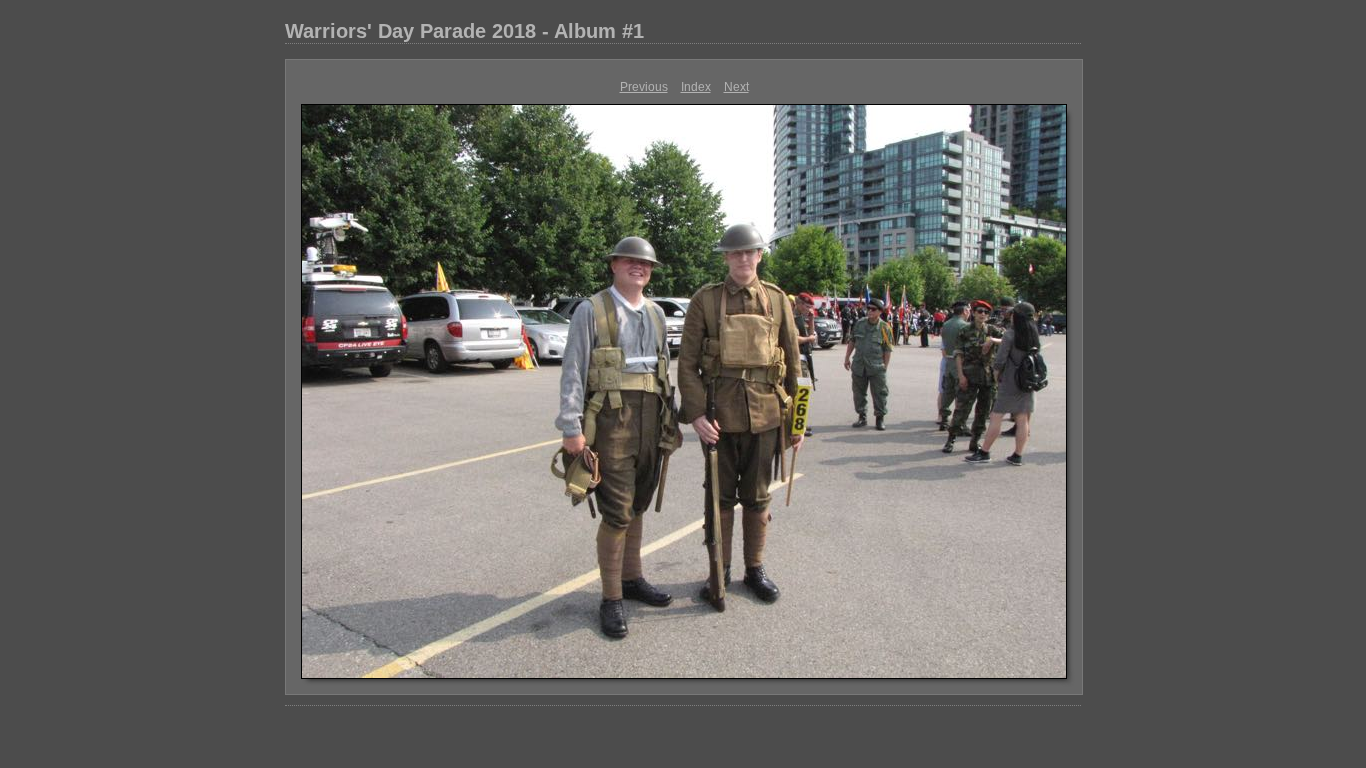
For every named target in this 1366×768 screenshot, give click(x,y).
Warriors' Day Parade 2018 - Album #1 (464, 31)
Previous (644, 87)
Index (696, 87)
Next (736, 87)
